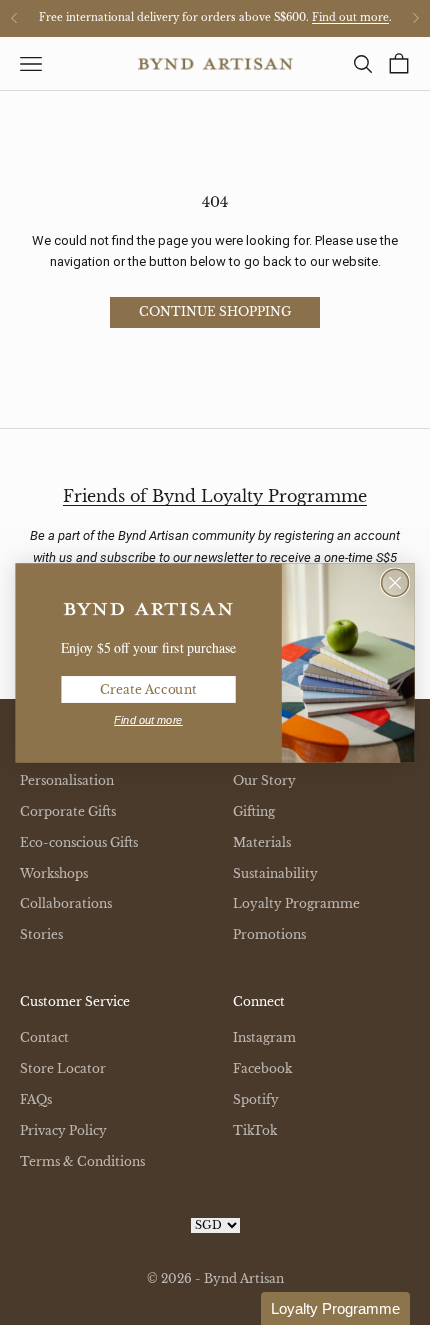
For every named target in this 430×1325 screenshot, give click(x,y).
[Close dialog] (395, 582)
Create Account (148, 688)
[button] (335, 1308)
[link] (148, 609)
